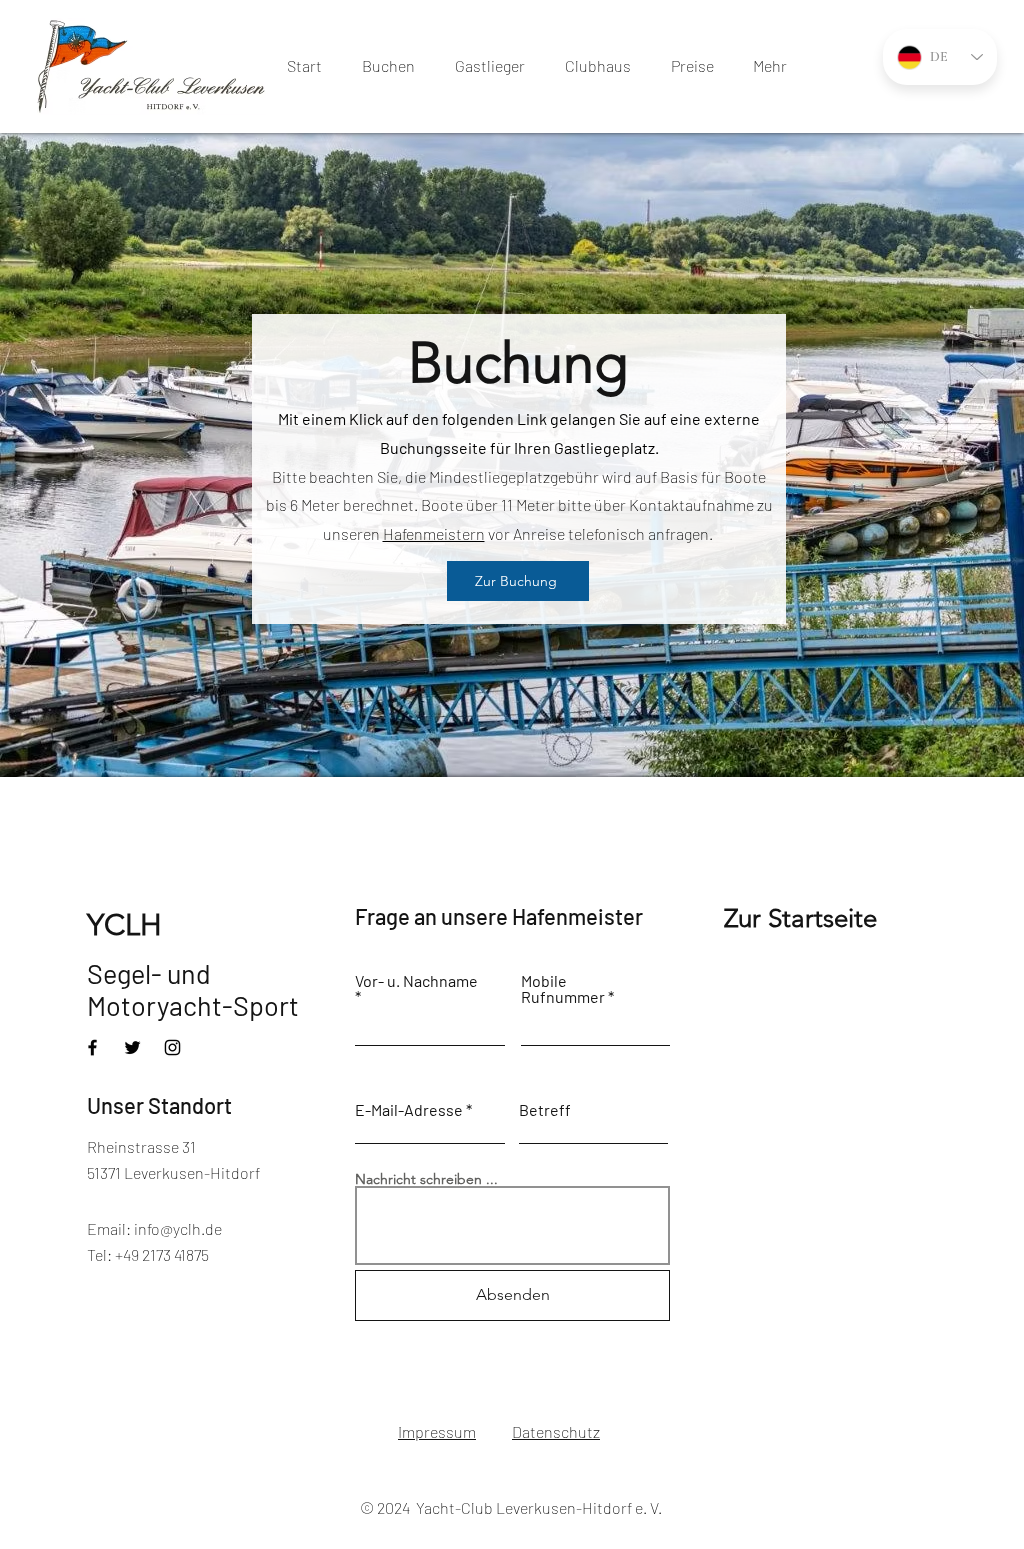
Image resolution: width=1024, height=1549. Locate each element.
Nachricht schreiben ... (426, 1179)
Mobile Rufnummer (563, 989)
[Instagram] (172, 1047)
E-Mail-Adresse (409, 1110)
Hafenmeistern (434, 533)
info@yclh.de (178, 1228)
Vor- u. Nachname (416, 981)
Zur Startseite (800, 918)
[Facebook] (92, 1047)
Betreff (545, 1110)
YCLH (124, 925)
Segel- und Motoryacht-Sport (193, 989)
